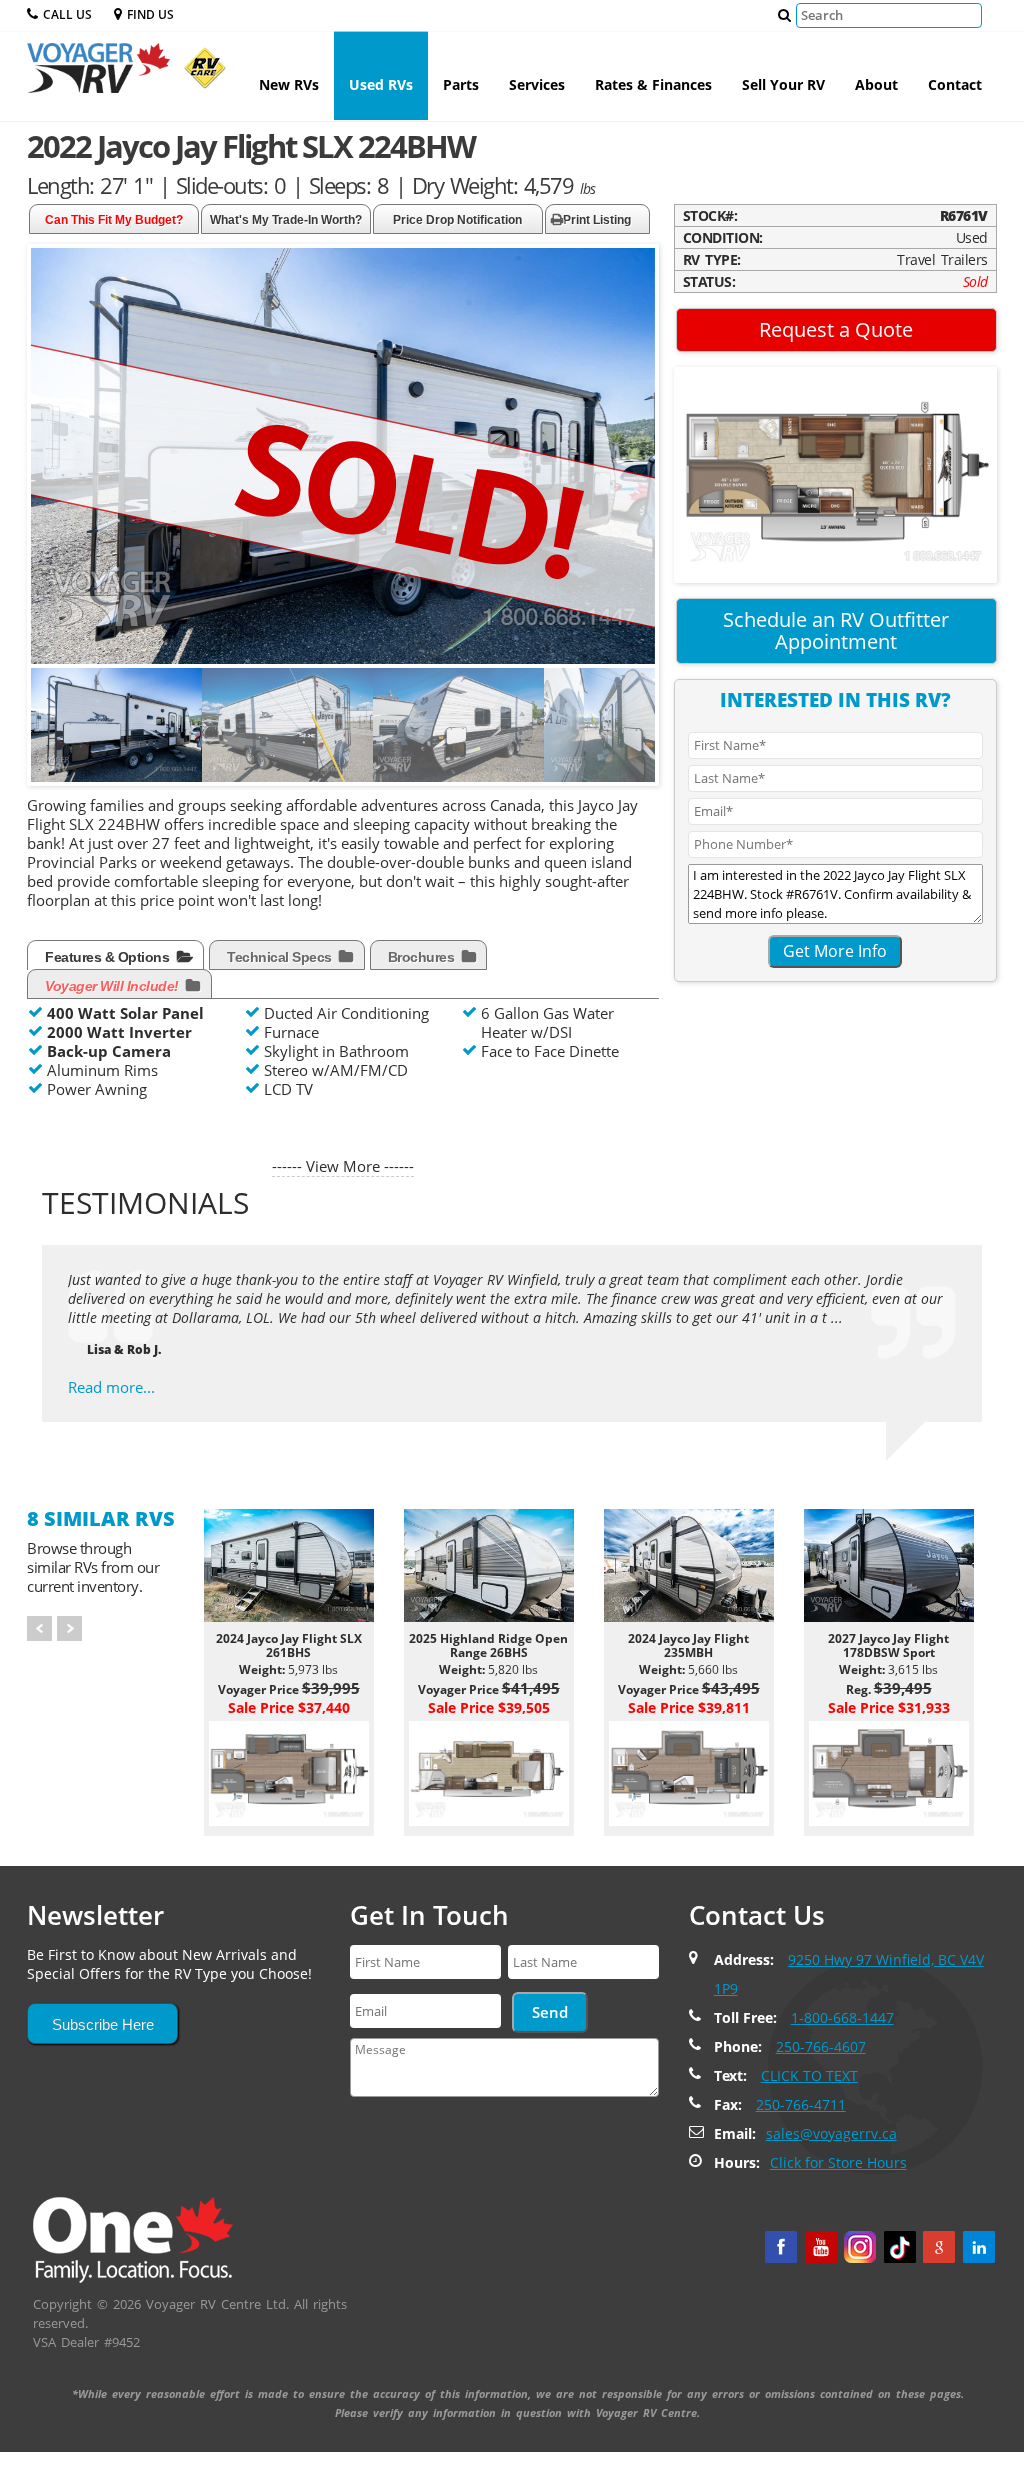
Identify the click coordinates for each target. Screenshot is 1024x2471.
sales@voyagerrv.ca (831, 2133)
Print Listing (597, 220)
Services (537, 84)
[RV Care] (200, 76)
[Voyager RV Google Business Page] (939, 2247)
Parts (461, 84)
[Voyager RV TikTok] (900, 2247)
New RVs (289, 84)
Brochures (423, 957)
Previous (51, 736)
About (876, 84)
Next (639, 736)
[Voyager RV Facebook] (781, 2247)
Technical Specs (281, 957)
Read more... (111, 1387)
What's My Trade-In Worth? (286, 220)
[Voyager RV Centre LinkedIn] (979, 2247)
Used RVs (381, 84)
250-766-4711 (801, 2104)
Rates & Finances (653, 84)
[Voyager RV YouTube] (821, 2247)
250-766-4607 (821, 2046)
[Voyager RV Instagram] (860, 2247)
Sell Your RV (783, 84)
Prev (39, 1628)
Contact (955, 84)
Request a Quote (836, 329)
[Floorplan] (835, 473)
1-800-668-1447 (842, 2017)
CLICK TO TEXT (809, 2075)
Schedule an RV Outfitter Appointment (836, 630)
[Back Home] (133, 2238)
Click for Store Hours (838, 2162)
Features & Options (109, 957)
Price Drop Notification (457, 220)
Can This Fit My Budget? (114, 220)
